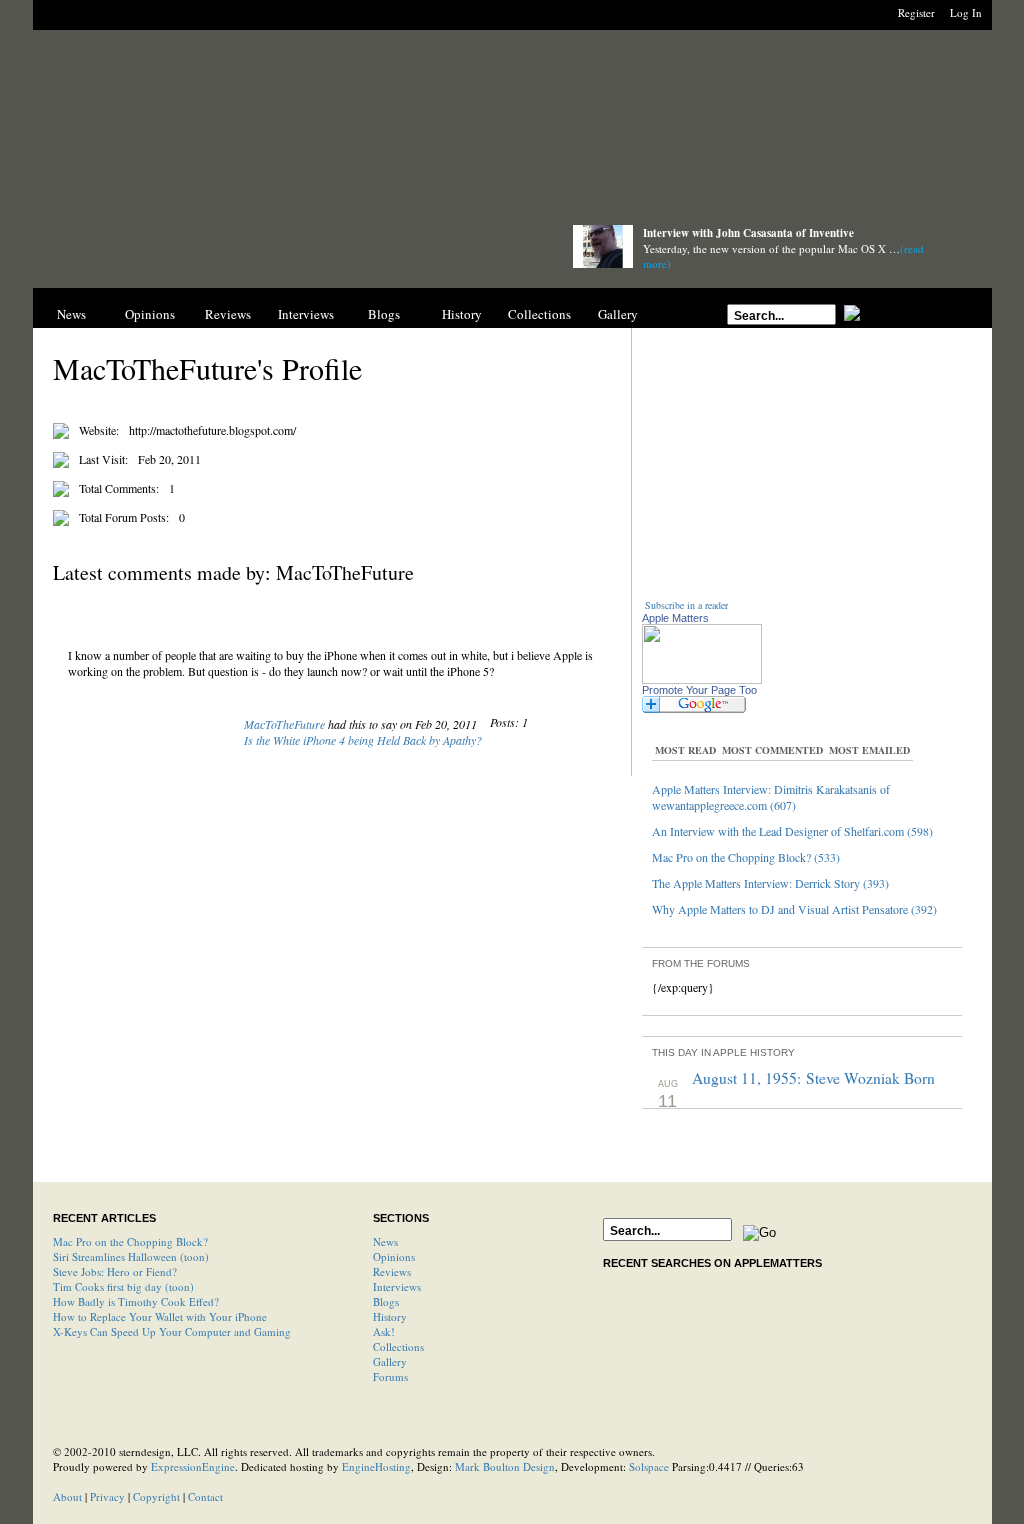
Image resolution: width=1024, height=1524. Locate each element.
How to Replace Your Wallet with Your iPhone (160, 1316)
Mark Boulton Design (505, 1466)
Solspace (649, 1466)
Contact (205, 1496)
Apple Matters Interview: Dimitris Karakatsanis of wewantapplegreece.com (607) (771, 797)
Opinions (150, 314)
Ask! (384, 1331)
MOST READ (685, 750)
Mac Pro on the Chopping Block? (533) (746, 857)
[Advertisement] (512, 132)
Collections (539, 314)
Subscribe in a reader (686, 605)
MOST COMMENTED (772, 750)
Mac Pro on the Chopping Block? (130, 1241)
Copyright (156, 1496)
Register (916, 12)
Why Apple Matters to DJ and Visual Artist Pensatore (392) (794, 909)
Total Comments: (119, 488)
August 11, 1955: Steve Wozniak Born (813, 1078)
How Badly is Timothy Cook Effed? (136, 1301)
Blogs (384, 314)
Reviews (228, 314)
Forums (390, 1376)
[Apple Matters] (283, 252)
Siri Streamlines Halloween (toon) (131, 1256)
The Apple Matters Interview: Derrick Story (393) (770, 883)
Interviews (306, 314)
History (462, 314)
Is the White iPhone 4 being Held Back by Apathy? (363, 740)
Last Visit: (103, 459)
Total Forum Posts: (124, 517)
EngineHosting (376, 1466)
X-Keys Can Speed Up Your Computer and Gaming (172, 1331)
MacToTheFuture (284, 724)
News (71, 314)
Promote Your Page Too (699, 690)
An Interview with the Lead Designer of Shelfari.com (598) (792, 831)
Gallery (618, 314)
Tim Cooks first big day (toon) (123, 1286)
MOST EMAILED (869, 750)
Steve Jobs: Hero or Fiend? (115, 1271)
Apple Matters (675, 618)
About (67, 1496)
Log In (966, 12)
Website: (99, 430)
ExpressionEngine (193, 1466)
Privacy (107, 1496)
